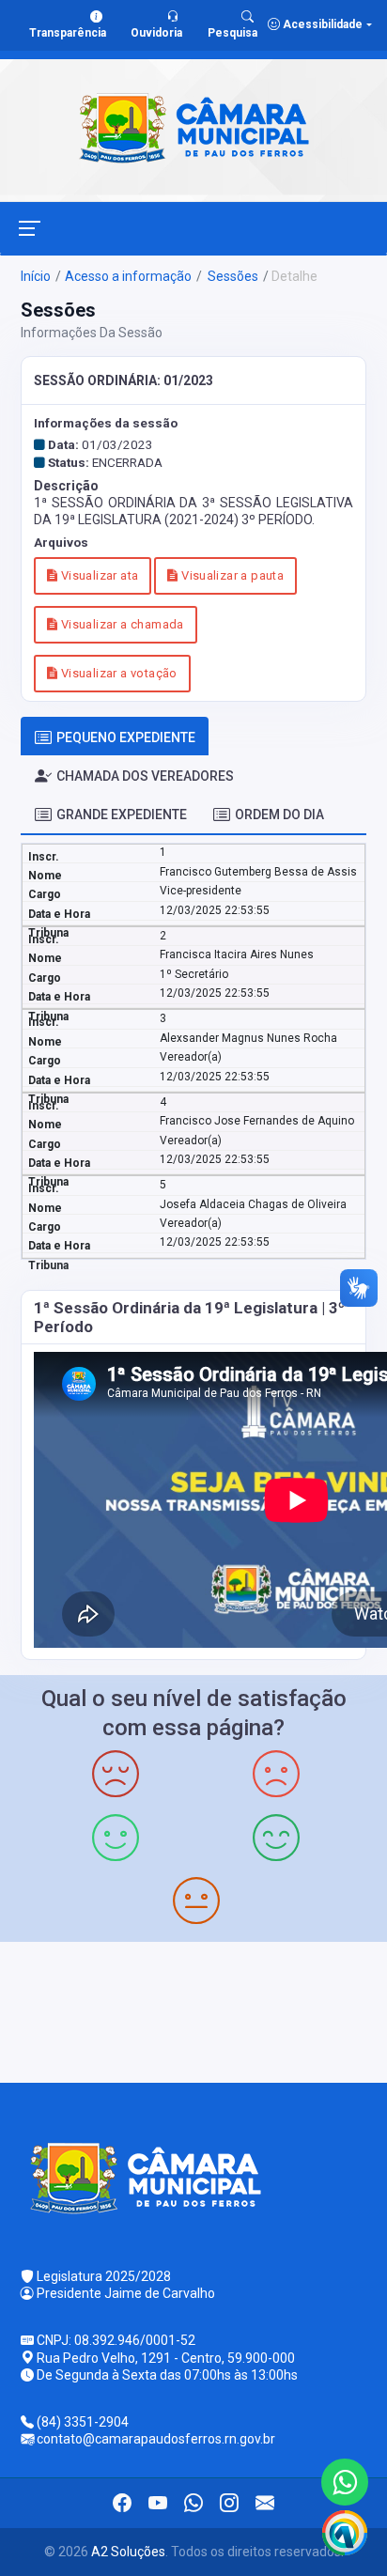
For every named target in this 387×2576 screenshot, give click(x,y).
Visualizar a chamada (120, 624)
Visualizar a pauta (231, 575)
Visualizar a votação (117, 673)
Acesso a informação (128, 276)
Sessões (232, 276)
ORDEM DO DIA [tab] (279, 815)
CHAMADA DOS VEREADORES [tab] (145, 776)
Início (36, 276)
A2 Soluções (128, 2552)
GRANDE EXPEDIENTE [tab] (122, 815)
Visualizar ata (98, 575)
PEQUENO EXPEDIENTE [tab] (126, 737)
